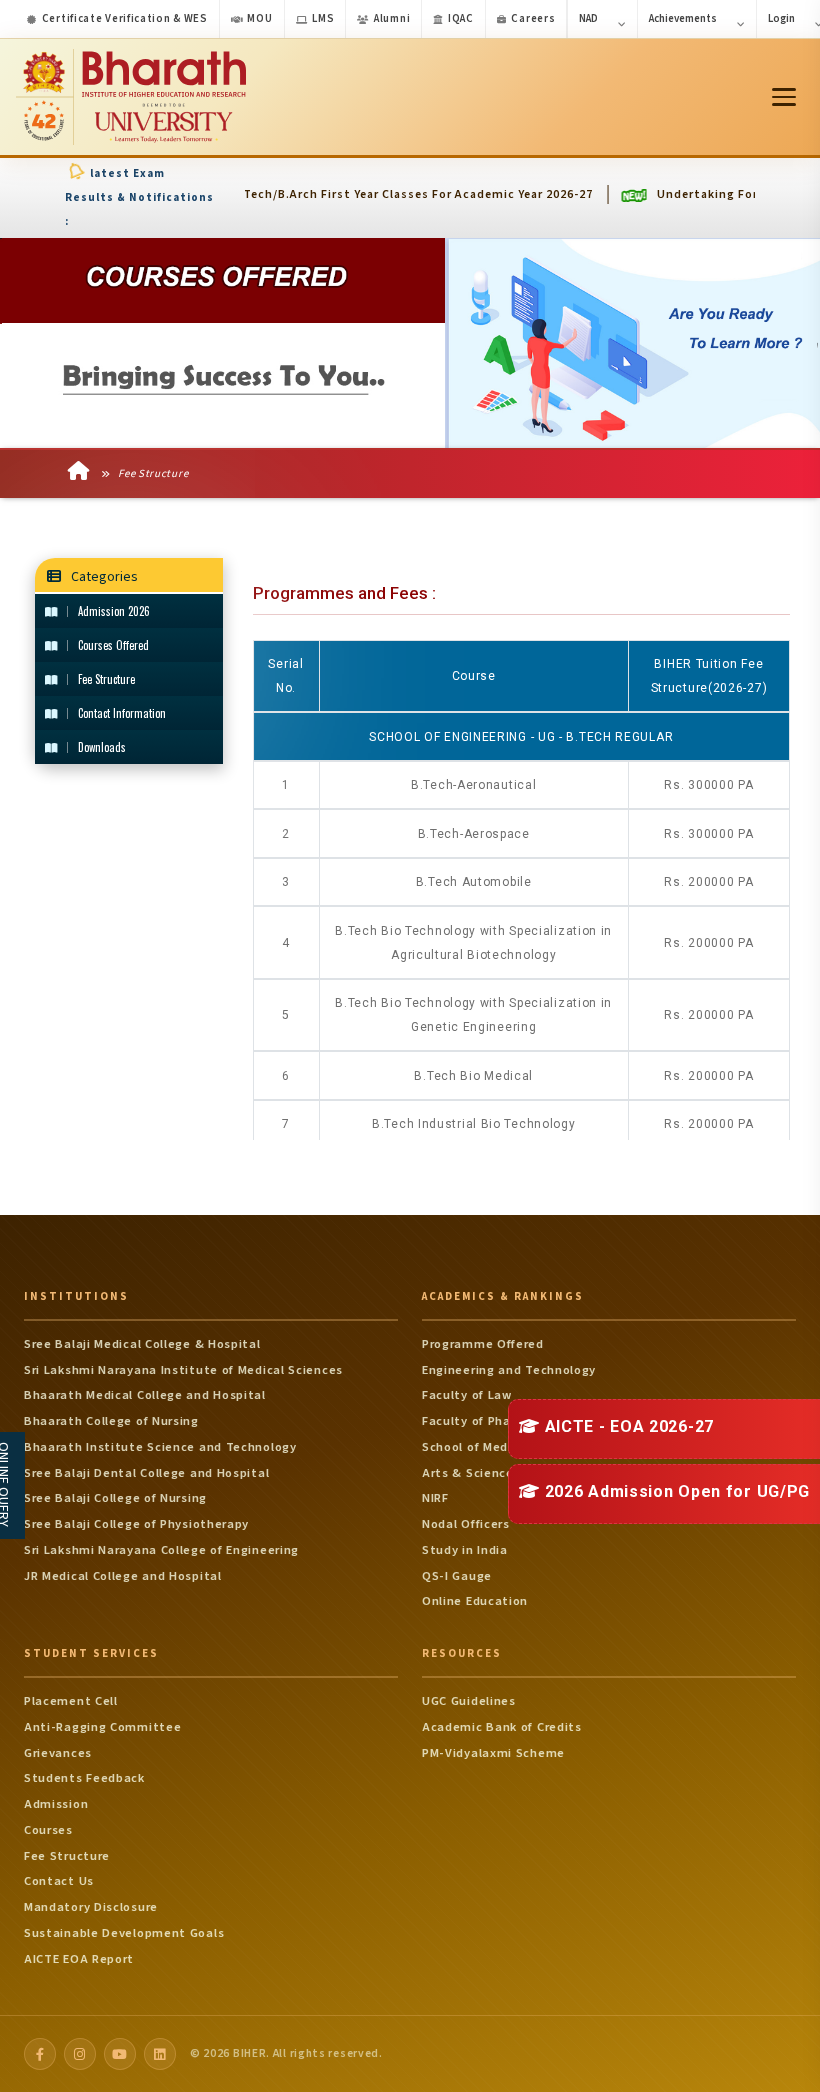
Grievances (58, 1753)
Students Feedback (84, 1778)
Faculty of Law (467, 1395)
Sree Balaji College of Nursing (115, 1498)
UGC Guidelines (469, 1701)
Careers (533, 18)
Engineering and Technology (509, 1370)
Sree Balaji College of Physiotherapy (136, 1524)
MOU (259, 18)
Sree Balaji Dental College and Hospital (146, 1473)
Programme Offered (483, 1344)
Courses (48, 1830)
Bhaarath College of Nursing (111, 1421)
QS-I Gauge (457, 1576)
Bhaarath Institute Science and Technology (160, 1447)
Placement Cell (71, 1701)
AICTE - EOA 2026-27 (627, 1426)
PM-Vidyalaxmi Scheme (493, 1753)
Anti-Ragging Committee (102, 1727)
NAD (588, 18)
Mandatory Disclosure (91, 1907)
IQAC (461, 18)
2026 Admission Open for (675, 1491)
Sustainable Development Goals (124, 1933)
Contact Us (59, 1881)
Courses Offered (113, 645)
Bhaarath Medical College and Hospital (145, 1395)
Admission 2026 (114, 611)
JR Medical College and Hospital (123, 1576)
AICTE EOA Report (79, 1959)
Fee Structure (151, 473)
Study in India (465, 1550)
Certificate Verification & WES (125, 18)
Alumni (392, 18)
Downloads (102, 747)
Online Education (475, 1601)
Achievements (683, 18)
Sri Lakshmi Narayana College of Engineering (161, 1550)
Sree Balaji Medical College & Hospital (142, 1344)
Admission (56, 1804)
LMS (323, 18)
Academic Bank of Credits (502, 1727)
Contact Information (122, 713)
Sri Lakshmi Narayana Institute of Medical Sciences (183, 1370)
